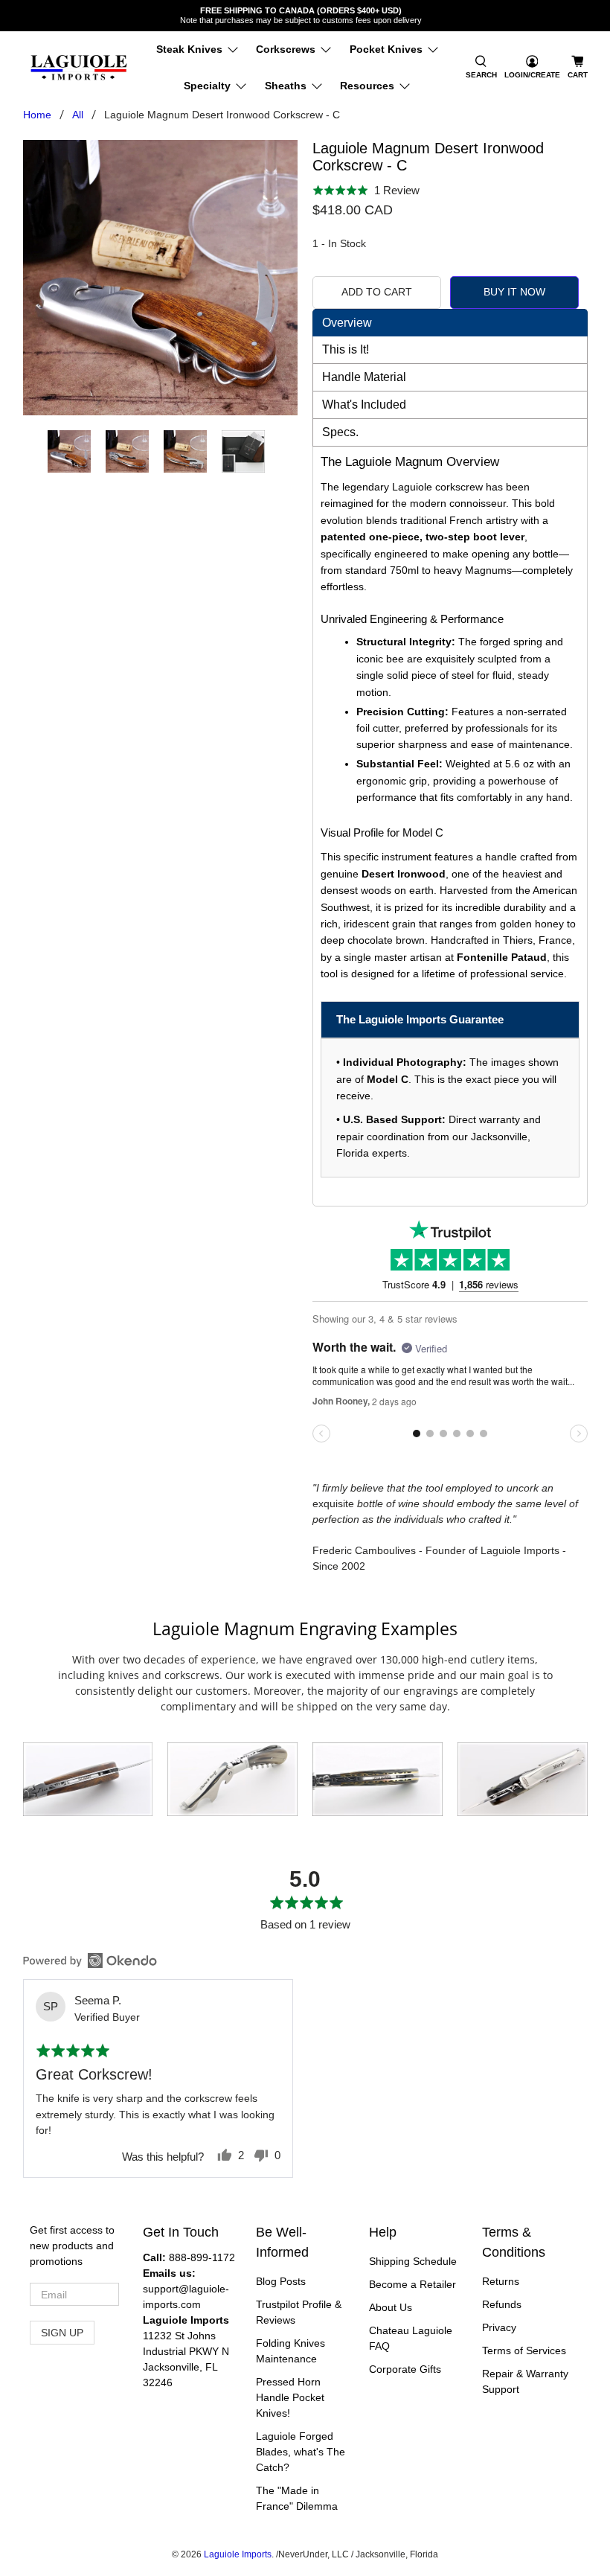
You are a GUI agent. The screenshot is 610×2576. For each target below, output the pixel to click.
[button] (481, 68)
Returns (501, 2281)
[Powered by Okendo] (90, 1960)
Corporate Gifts (405, 2369)
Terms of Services (524, 2350)
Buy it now (514, 292)
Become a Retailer (412, 2284)
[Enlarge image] (88, 1780)
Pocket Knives (386, 49)
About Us (391, 2307)
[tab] (450, 323)
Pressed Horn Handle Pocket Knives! (290, 2397)
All (78, 115)
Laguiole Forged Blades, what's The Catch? (301, 2452)
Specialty (207, 86)
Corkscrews (286, 49)
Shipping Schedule (413, 2261)
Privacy (499, 2327)
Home (37, 115)
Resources (367, 86)
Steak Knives (189, 49)
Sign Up (62, 2333)
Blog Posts (281, 2281)
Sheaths (286, 86)
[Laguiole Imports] (79, 68)
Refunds (502, 2304)
